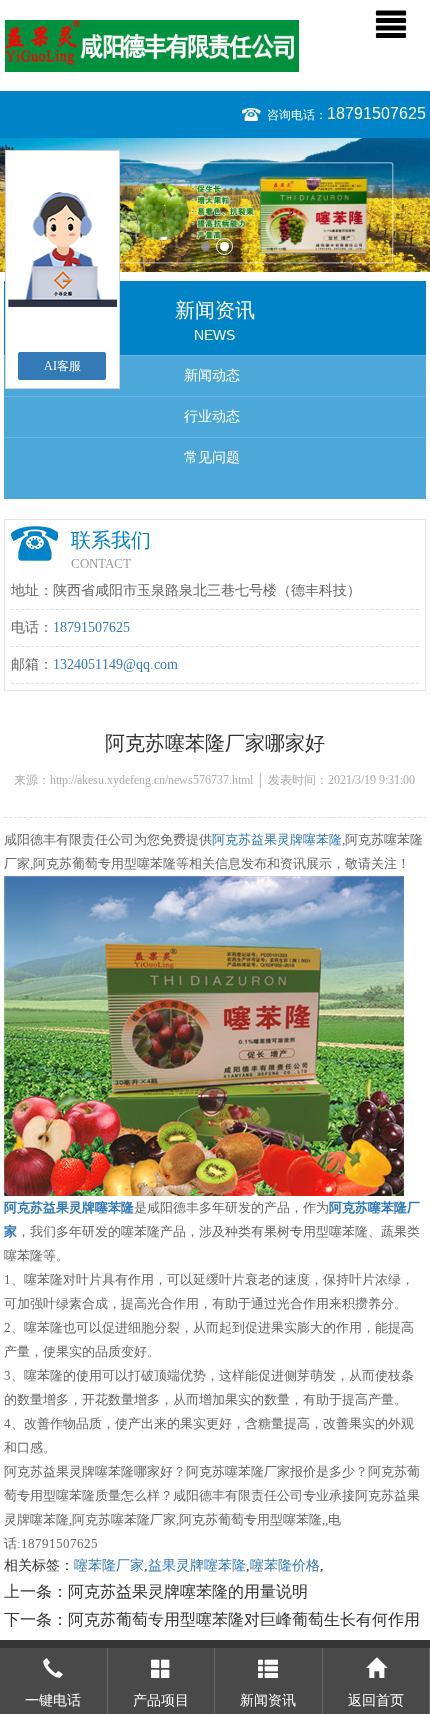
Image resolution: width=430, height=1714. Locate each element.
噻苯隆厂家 (109, 1565)
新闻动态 (212, 375)
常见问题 (212, 457)
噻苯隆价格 (285, 1565)
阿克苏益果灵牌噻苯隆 (277, 839)
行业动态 (212, 416)
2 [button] (224, 246)
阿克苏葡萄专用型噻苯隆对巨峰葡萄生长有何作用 (244, 1619)
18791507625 (376, 113)
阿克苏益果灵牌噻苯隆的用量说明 (188, 1591)
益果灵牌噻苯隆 (197, 1565)
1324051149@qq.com (115, 664)
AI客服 (62, 366)
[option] (215, 205)
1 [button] (205, 246)
